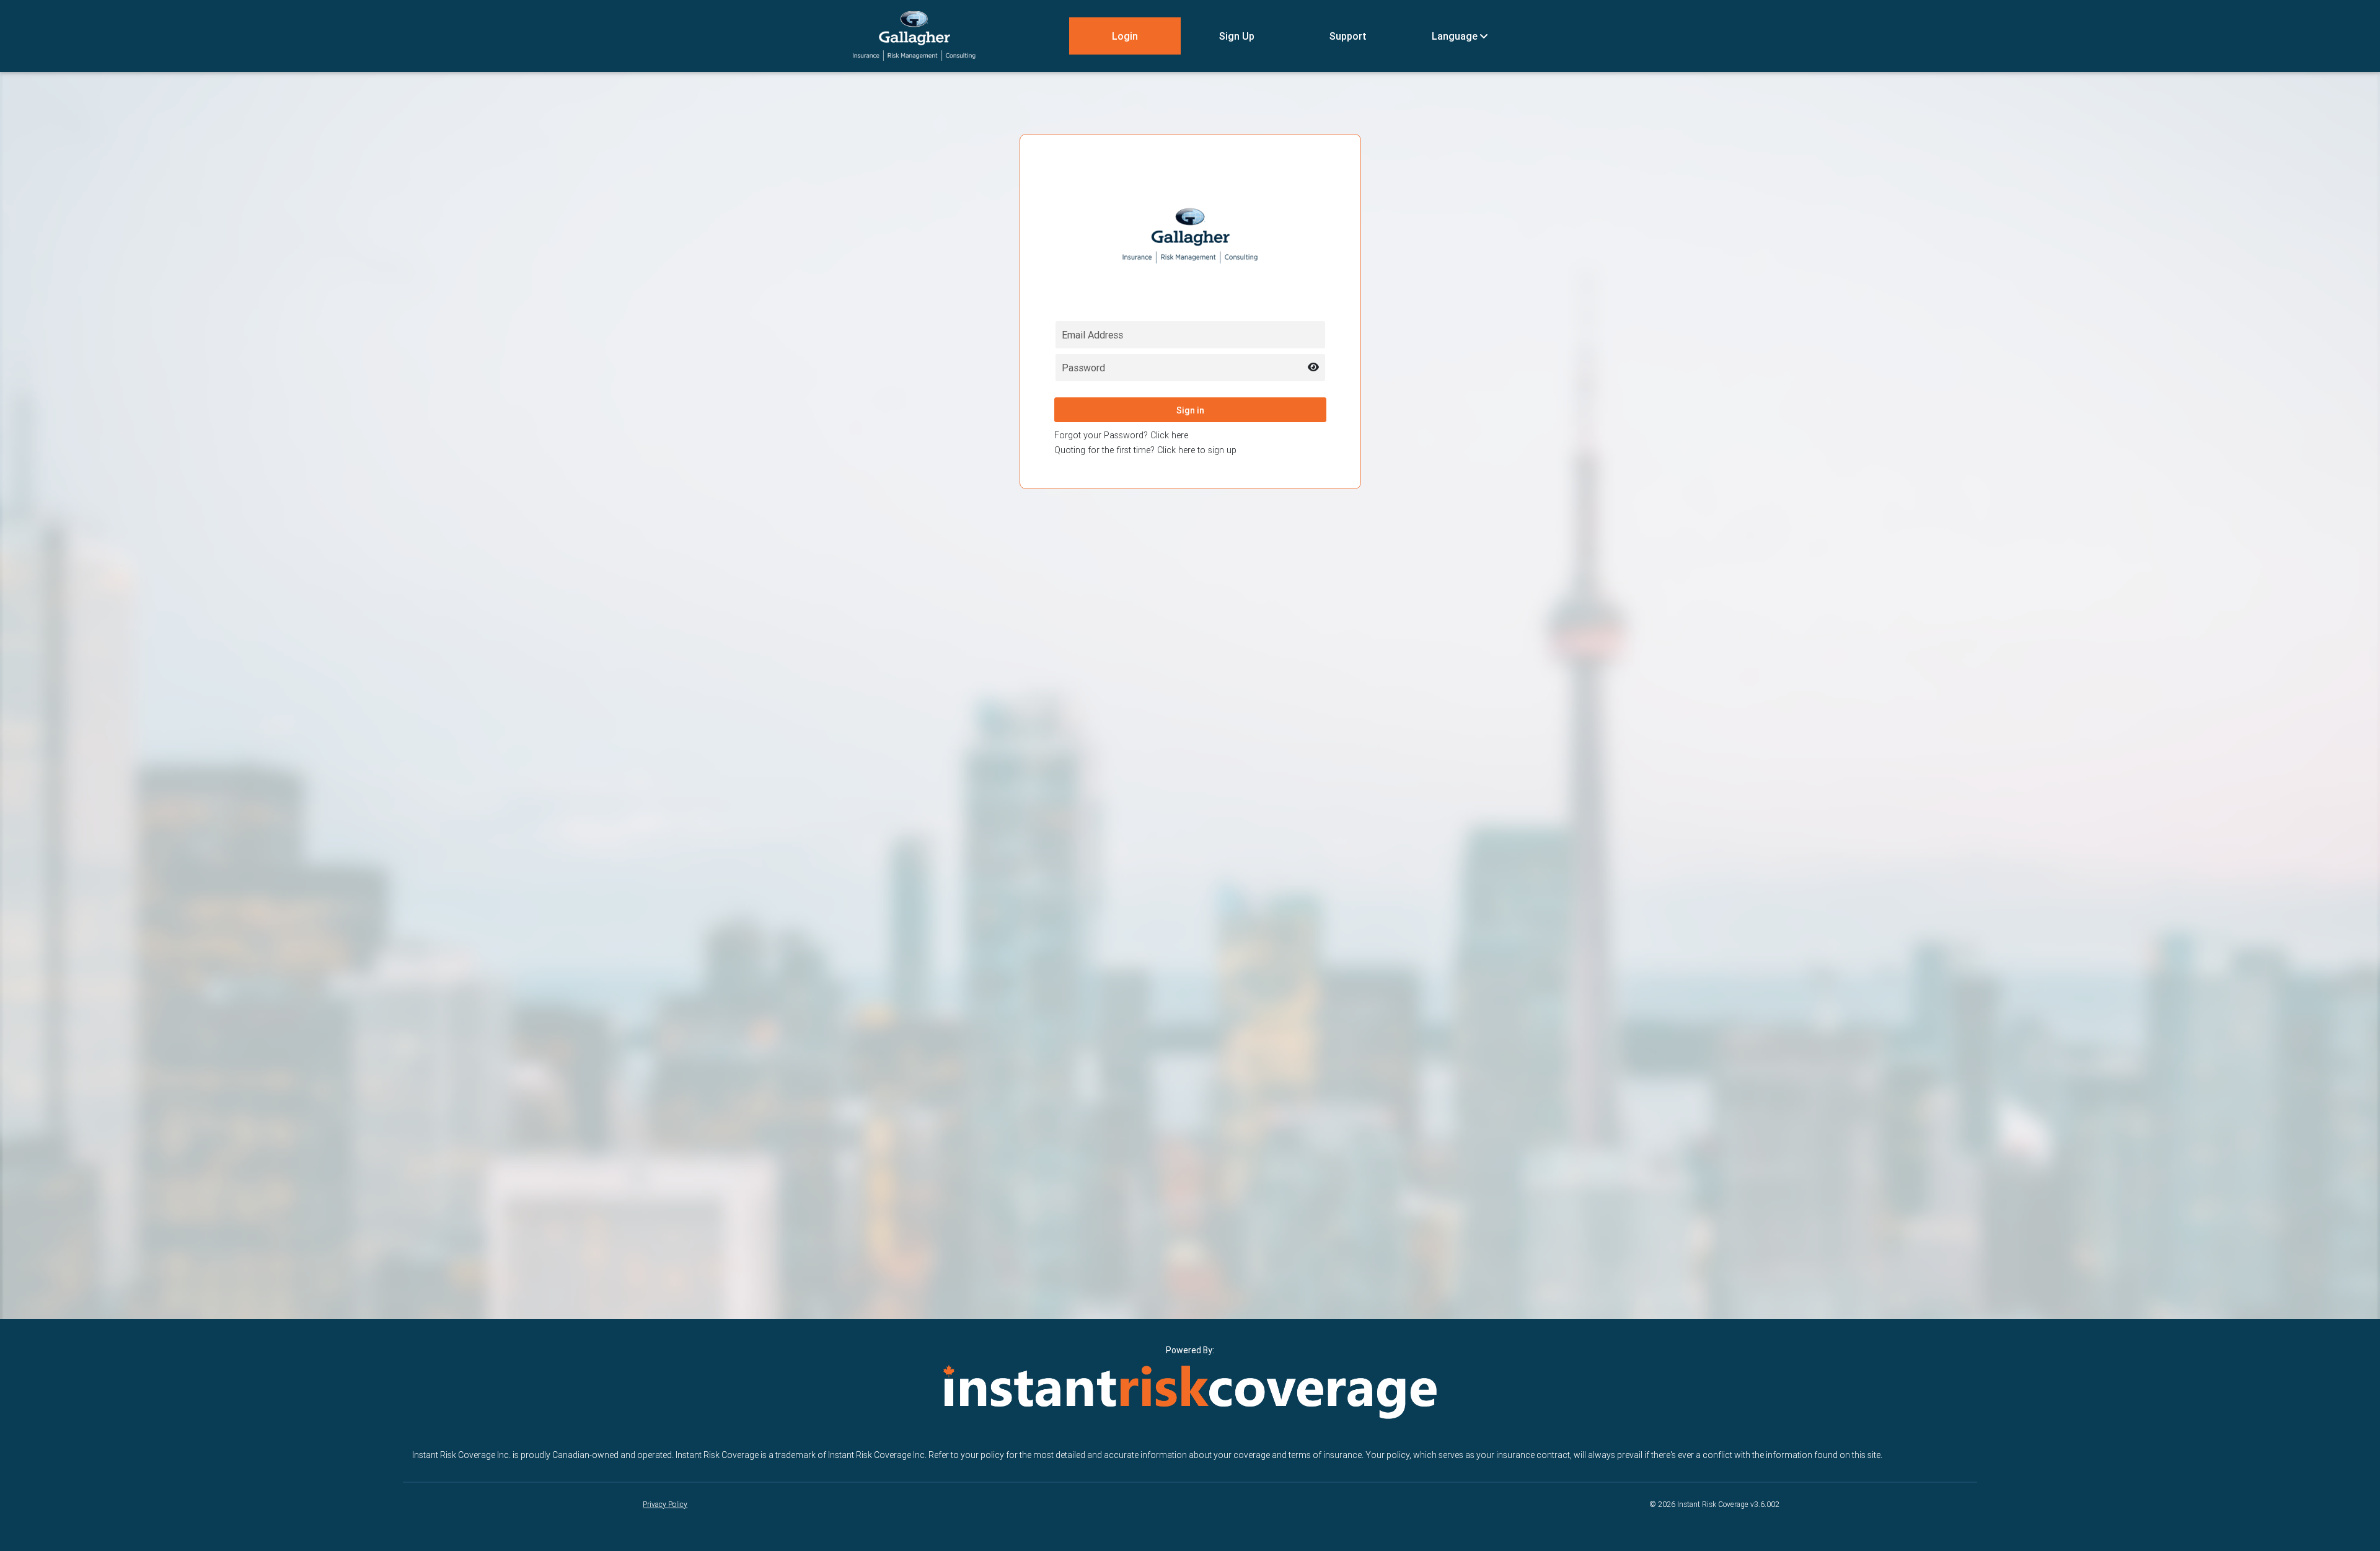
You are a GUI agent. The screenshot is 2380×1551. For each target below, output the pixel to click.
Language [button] (1456, 36)
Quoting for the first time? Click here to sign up (1145, 450)
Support (1348, 36)
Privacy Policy (665, 1504)
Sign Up (1237, 36)
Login (1125, 36)
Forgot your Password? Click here (1121, 435)
